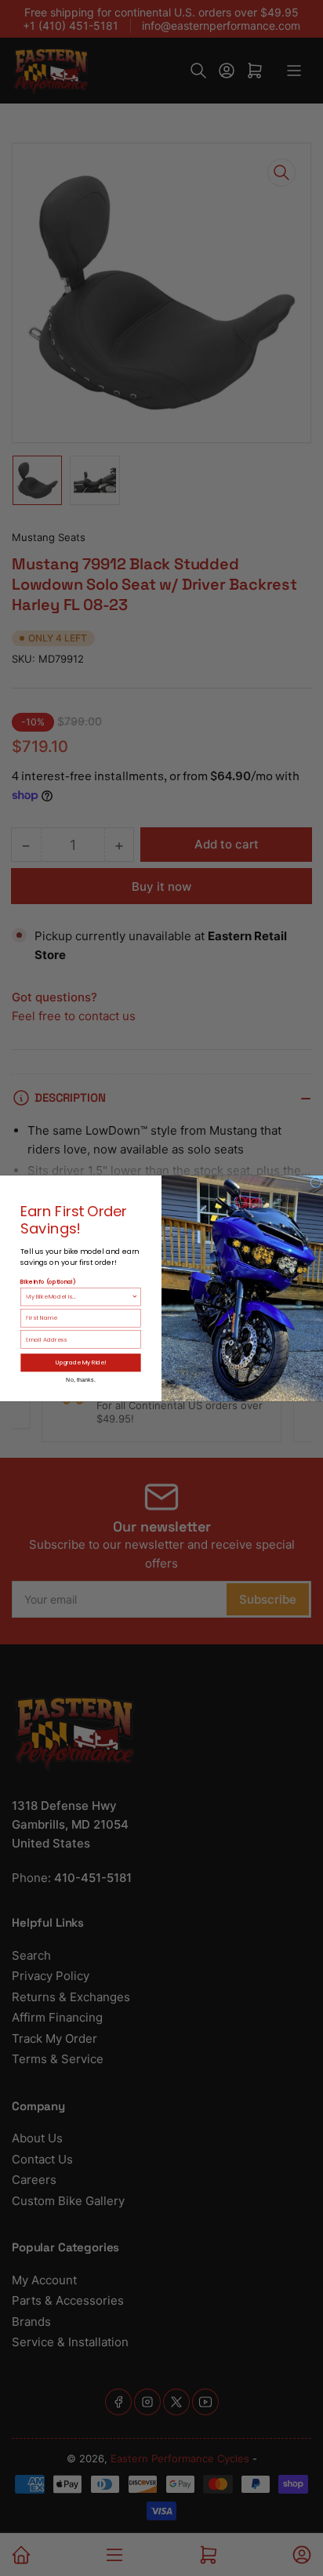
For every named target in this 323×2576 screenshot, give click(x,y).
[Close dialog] (316, 1183)
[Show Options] (135, 1296)
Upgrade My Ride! (81, 1362)
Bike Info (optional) (48, 1281)
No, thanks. (80, 1379)
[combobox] (78, 1296)
